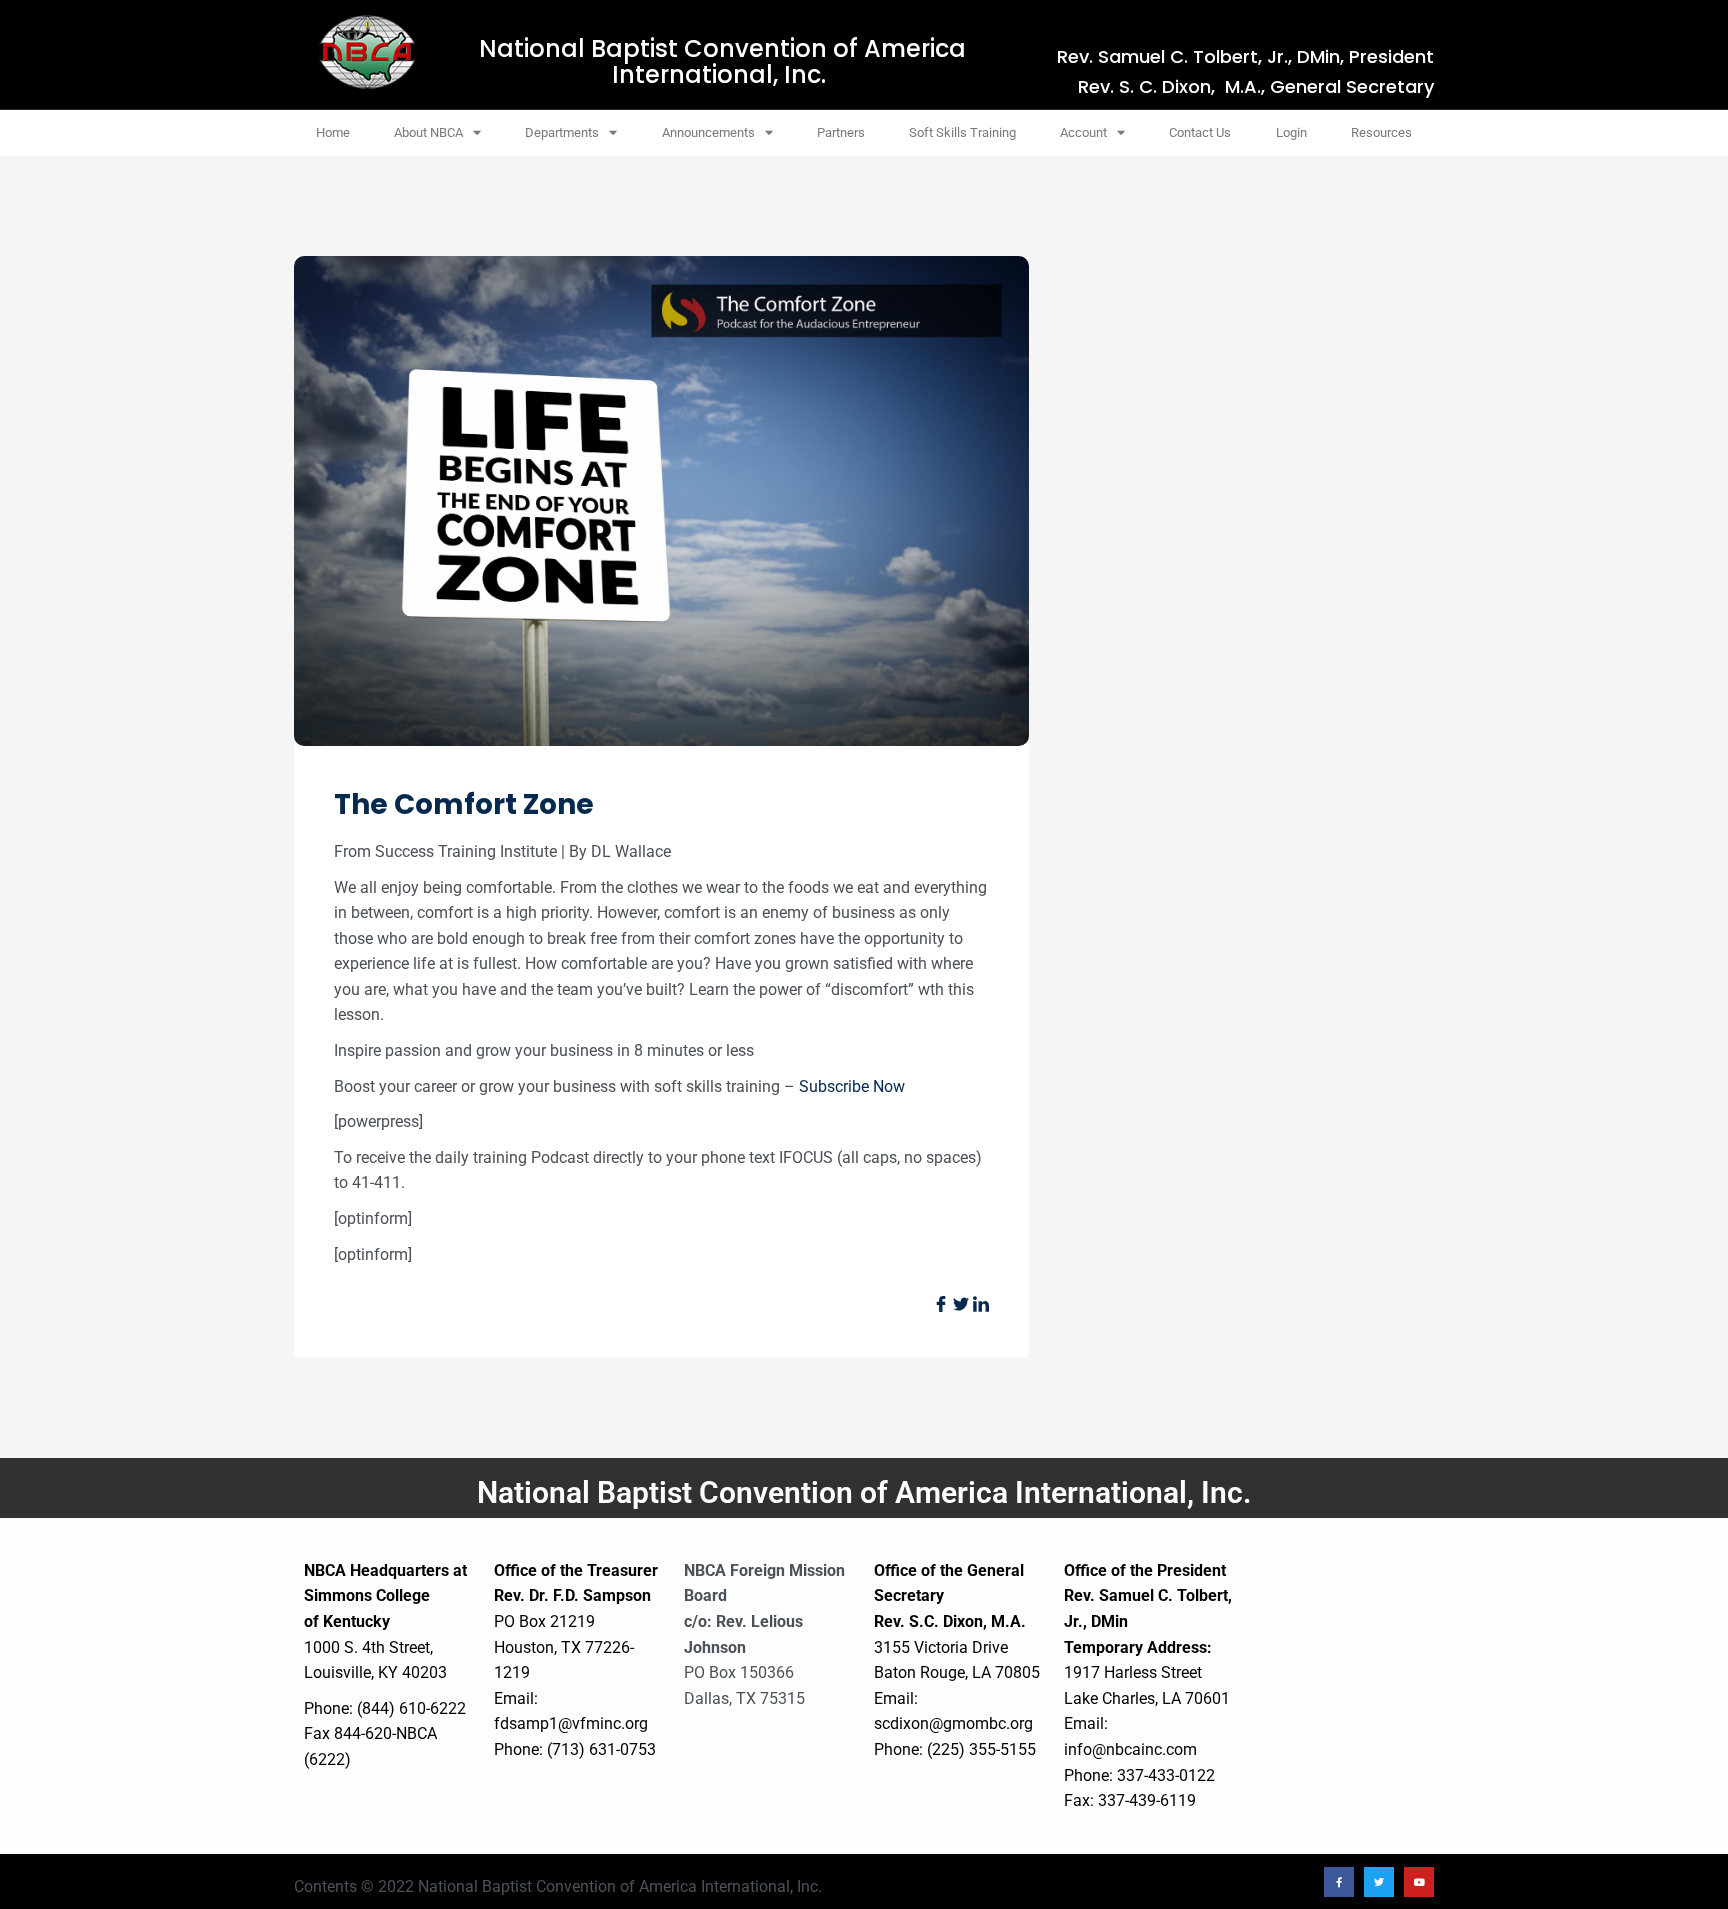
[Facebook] (1339, 1882)
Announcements (708, 132)
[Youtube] (1419, 1882)
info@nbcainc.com (1130, 1749)
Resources (1381, 132)
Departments (562, 132)
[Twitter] (1379, 1882)
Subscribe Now (852, 1086)
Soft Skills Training (962, 132)
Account (1083, 132)
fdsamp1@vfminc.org (571, 1723)
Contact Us (1200, 132)
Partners (841, 132)
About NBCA (428, 132)
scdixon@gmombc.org (953, 1723)
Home (333, 132)
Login (1291, 132)
